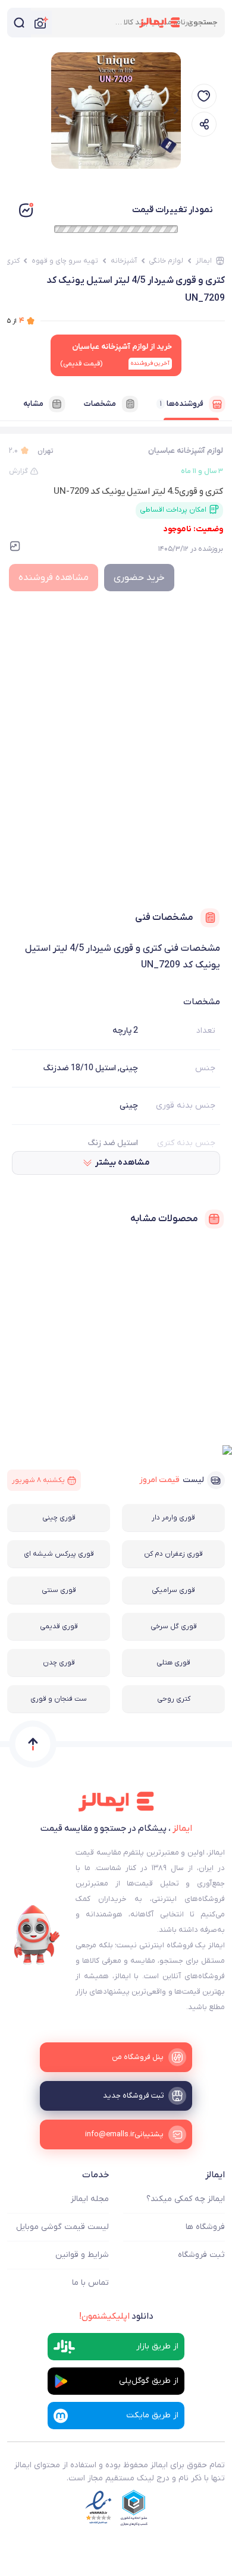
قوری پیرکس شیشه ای (59, 1554)
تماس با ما (90, 2283)
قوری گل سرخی (174, 1626)
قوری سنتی (59, 1590)
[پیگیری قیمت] (204, 96)
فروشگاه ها (205, 2227)
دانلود (116, 2316)
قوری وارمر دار (173, 1518)
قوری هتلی (173, 1663)
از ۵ (16, 321)
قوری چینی (59, 1518)
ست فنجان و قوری (59, 1699)
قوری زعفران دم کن (173, 1554)
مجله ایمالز (90, 2199)
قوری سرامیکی (173, 1590)
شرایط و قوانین (82, 2255)
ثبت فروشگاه (201, 2255)
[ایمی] (37, 1935)
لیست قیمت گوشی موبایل (62, 2227)
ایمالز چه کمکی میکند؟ (186, 2199)
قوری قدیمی (59, 1626)
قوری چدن (59, 1663)
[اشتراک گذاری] (204, 124)
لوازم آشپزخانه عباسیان (186, 451)
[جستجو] (19, 23)
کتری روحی (174, 1699)
